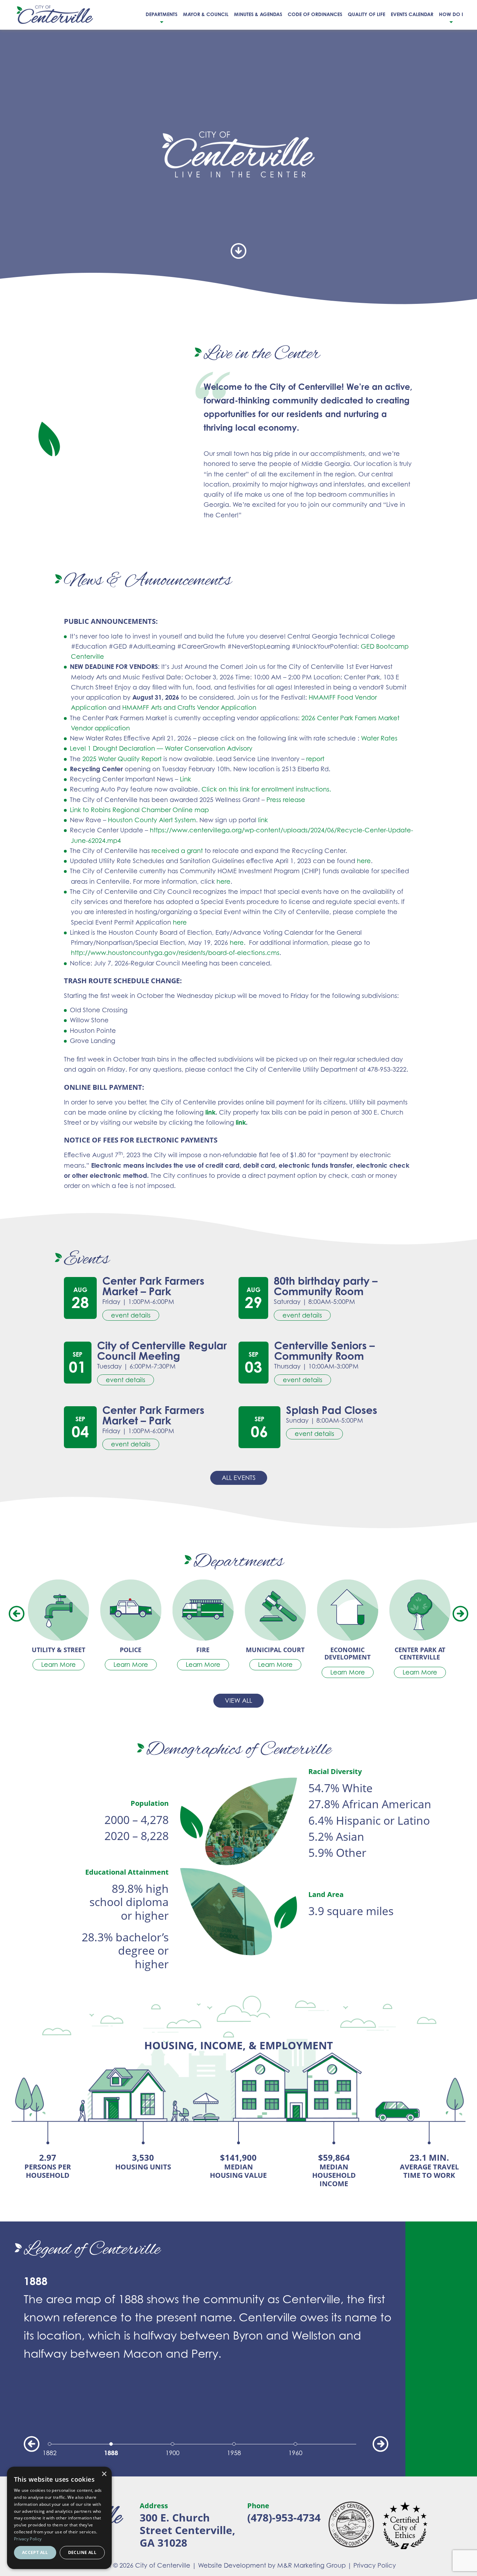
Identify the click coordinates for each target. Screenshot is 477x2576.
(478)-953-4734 (284, 2517)
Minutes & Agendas (258, 14)
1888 (111, 2453)
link (262, 820)
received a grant (177, 851)
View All (239, 1700)
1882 (50, 2453)
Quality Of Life (366, 14)
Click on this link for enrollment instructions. (266, 789)
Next (460, 1614)
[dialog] (59, 2518)
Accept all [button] (35, 2552)
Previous (17, 1614)
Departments (162, 14)
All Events (239, 1477)
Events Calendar (412, 14)
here (364, 861)
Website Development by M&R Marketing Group (272, 2565)
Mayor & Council (206, 14)
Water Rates (379, 738)
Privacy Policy (375, 2565)
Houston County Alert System (152, 820)
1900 (173, 2453)
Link (185, 779)
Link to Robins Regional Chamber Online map (139, 810)
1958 (234, 2453)
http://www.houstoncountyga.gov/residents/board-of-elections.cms (175, 953)
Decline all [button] (82, 2552)
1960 (295, 2453)
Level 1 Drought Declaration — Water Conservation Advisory (161, 748)
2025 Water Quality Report (122, 759)
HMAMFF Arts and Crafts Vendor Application (189, 707)
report (314, 759)
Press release (286, 800)
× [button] (104, 2474)
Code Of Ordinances (315, 14)
